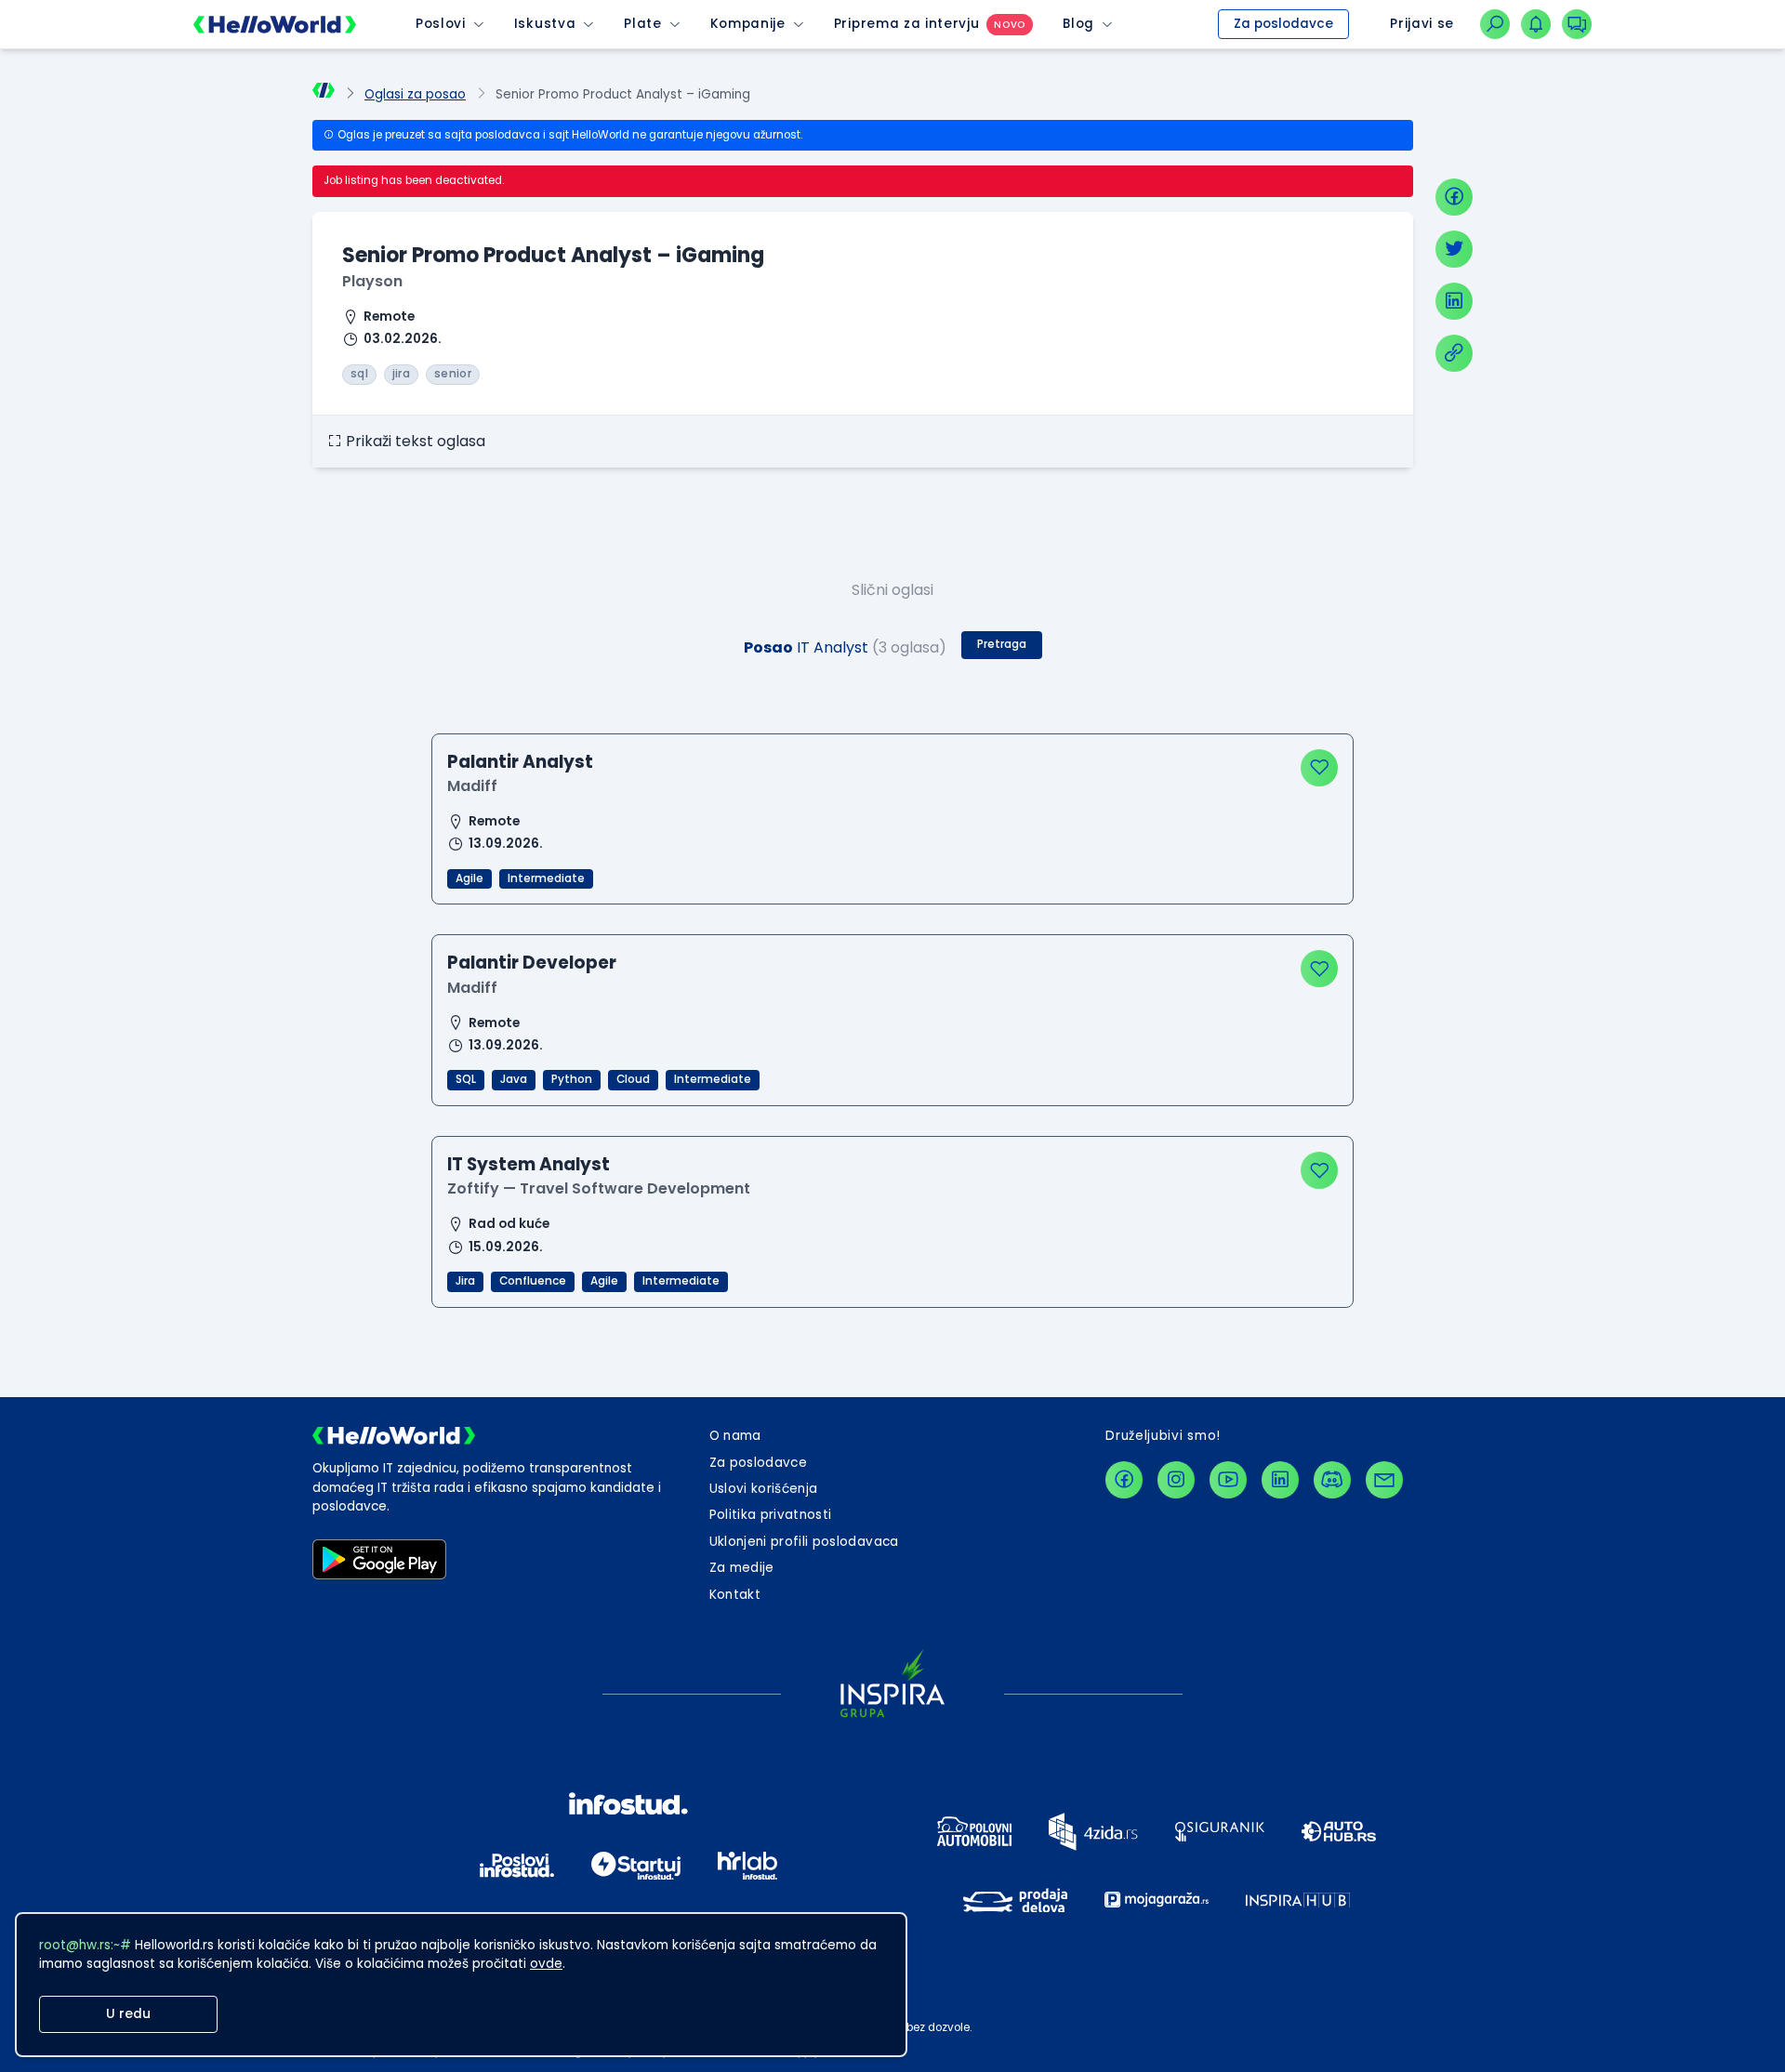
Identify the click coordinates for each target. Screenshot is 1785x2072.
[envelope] (1384, 1480)
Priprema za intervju (907, 24)
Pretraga (1002, 644)
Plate (642, 24)
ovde (546, 1964)
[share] (1454, 353)
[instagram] (1176, 1480)
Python (572, 1079)
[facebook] (1454, 197)
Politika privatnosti (771, 1515)
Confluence (533, 1281)
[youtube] (1228, 1480)
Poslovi (441, 24)
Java (514, 1079)
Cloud (633, 1079)
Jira (465, 1281)
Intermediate (546, 878)
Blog (1078, 24)
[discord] (1332, 1480)
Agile (469, 878)
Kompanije (748, 24)
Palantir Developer (532, 963)
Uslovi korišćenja (764, 1489)
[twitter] (1454, 249)
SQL (466, 1079)
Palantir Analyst (520, 762)
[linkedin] (1454, 301)
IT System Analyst (529, 1164)
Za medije (742, 1568)
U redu (128, 2014)
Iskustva (545, 24)
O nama (735, 1436)
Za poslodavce (1283, 24)
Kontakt (735, 1595)
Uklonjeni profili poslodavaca (804, 1542)
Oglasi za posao (415, 94)
